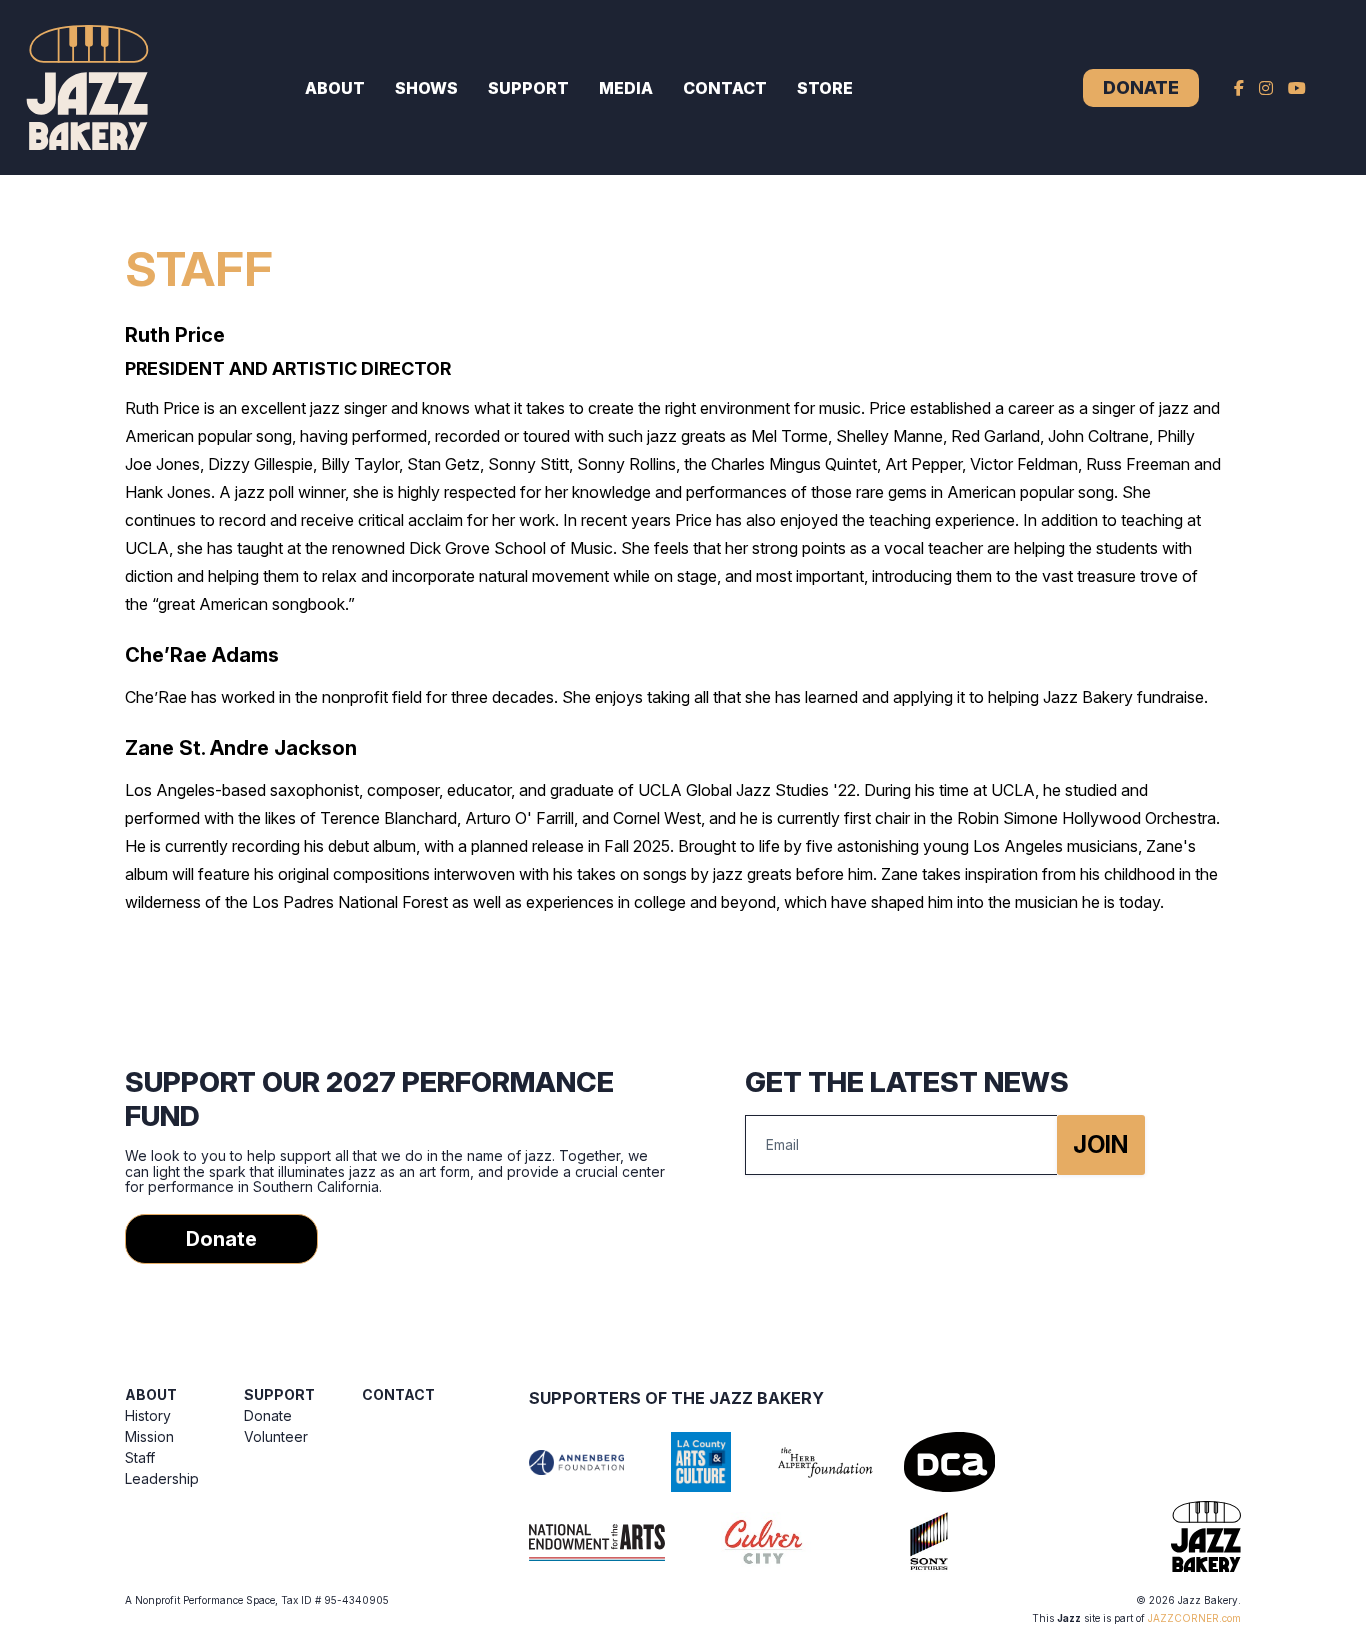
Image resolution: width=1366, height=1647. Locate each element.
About (335, 88)
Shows (426, 88)
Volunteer (276, 1436)
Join (1100, 1144)
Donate (1141, 87)
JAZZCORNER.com (1194, 1618)
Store (825, 88)
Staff (140, 1457)
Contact (725, 88)
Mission (149, 1436)
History (148, 1415)
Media (626, 88)
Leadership (162, 1478)
